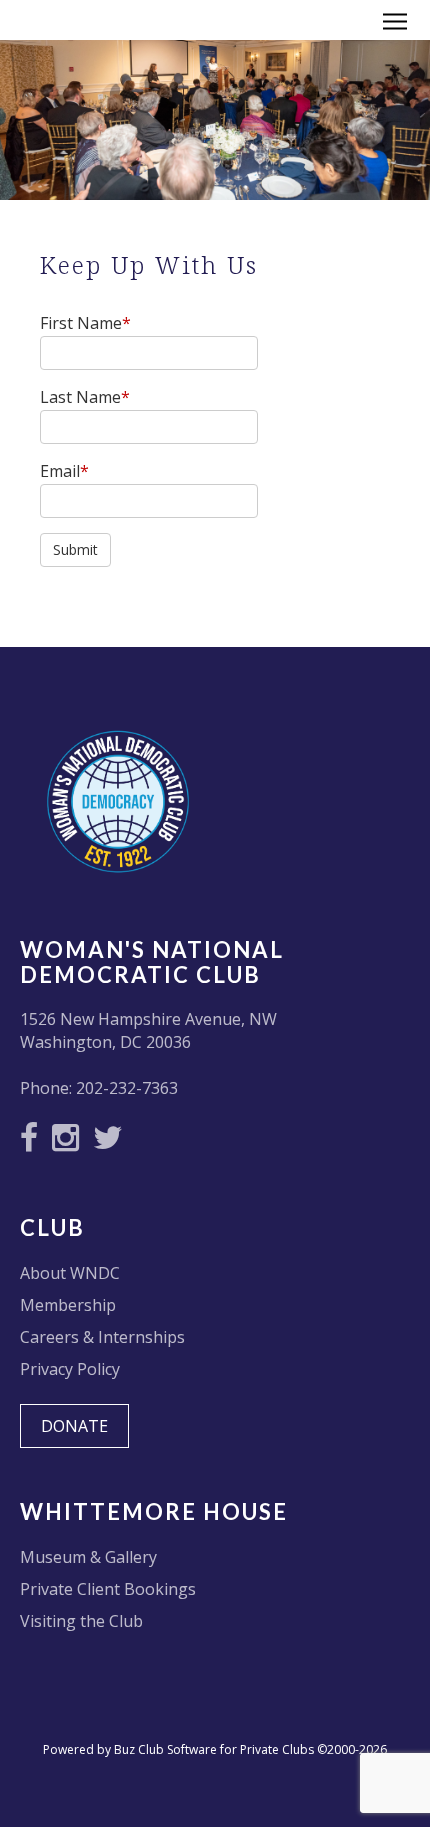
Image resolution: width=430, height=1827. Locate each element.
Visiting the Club (81, 1621)
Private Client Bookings (108, 1589)
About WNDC (70, 1273)
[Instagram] (70, 1143)
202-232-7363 (127, 1088)
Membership (68, 1305)
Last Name (85, 397)
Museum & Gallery (88, 1557)
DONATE (74, 1426)
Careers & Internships (102, 1337)
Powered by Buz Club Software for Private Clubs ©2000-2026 (215, 1749)
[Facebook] (34, 1143)
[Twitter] (113, 1143)
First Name (85, 323)
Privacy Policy (70, 1369)
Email (64, 471)
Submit (75, 549)
